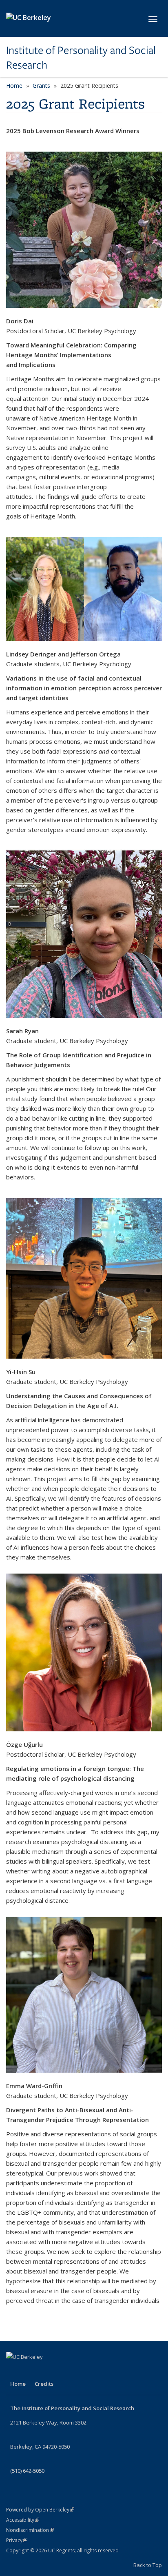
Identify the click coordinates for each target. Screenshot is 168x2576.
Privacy (17, 2540)
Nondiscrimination (30, 2530)
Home (14, 86)
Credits (44, 2384)
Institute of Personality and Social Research (81, 58)
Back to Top (148, 2565)
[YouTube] (13, 2371)
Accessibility (23, 2520)
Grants (41, 86)
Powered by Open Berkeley (40, 2510)
